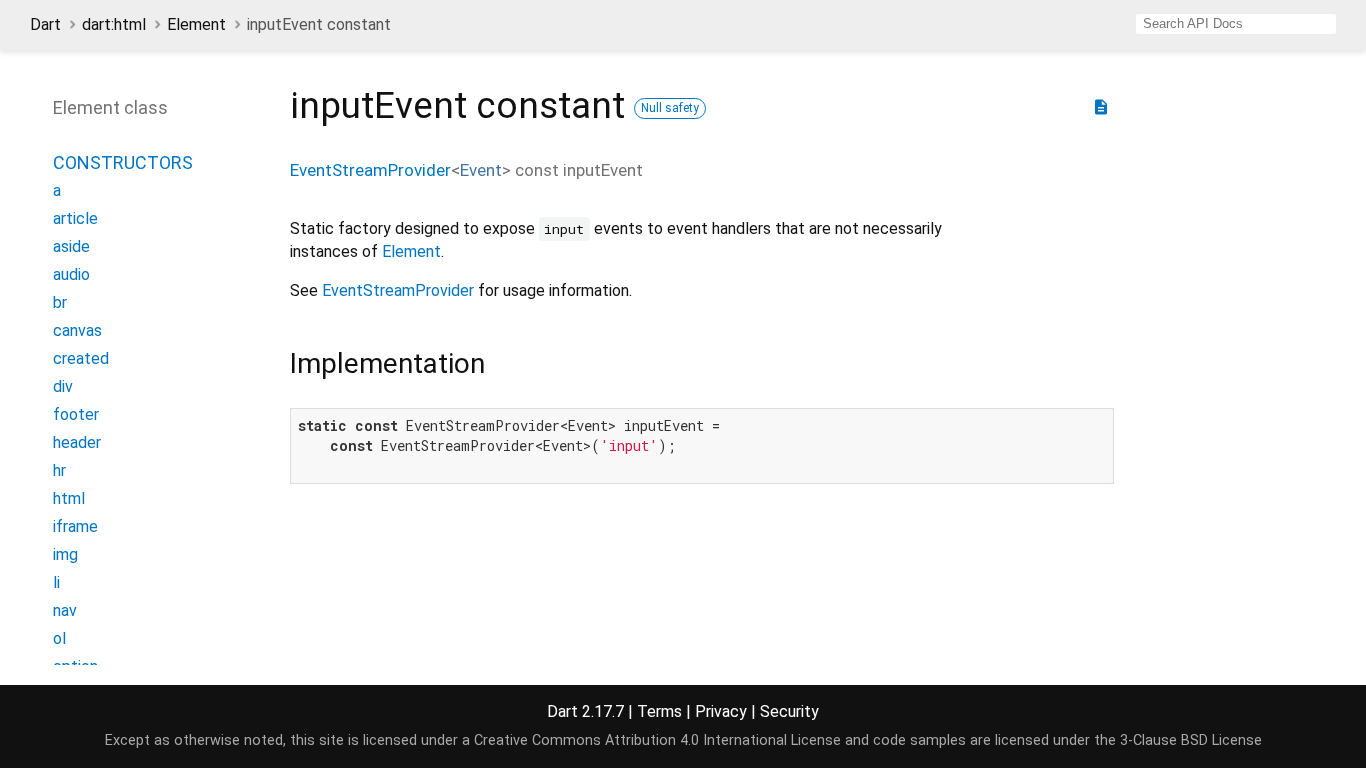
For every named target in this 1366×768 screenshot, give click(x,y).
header (77, 442)
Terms (659, 711)
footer (76, 414)
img (65, 554)
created (81, 358)
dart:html (114, 24)
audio (71, 274)
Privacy (721, 711)
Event (481, 170)
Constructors (123, 162)
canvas (77, 330)
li (56, 582)
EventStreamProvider (370, 170)
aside (71, 246)
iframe (75, 526)
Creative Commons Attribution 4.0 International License (657, 740)
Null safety (670, 108)
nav (65, 610)
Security (789, 711)
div (63, 386)
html (69, 498)
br (60, 302)
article (75, 218)
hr (59, 470)
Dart (45, 24)
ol (59, 638)
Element (196, 24)
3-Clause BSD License (1191, 740)
